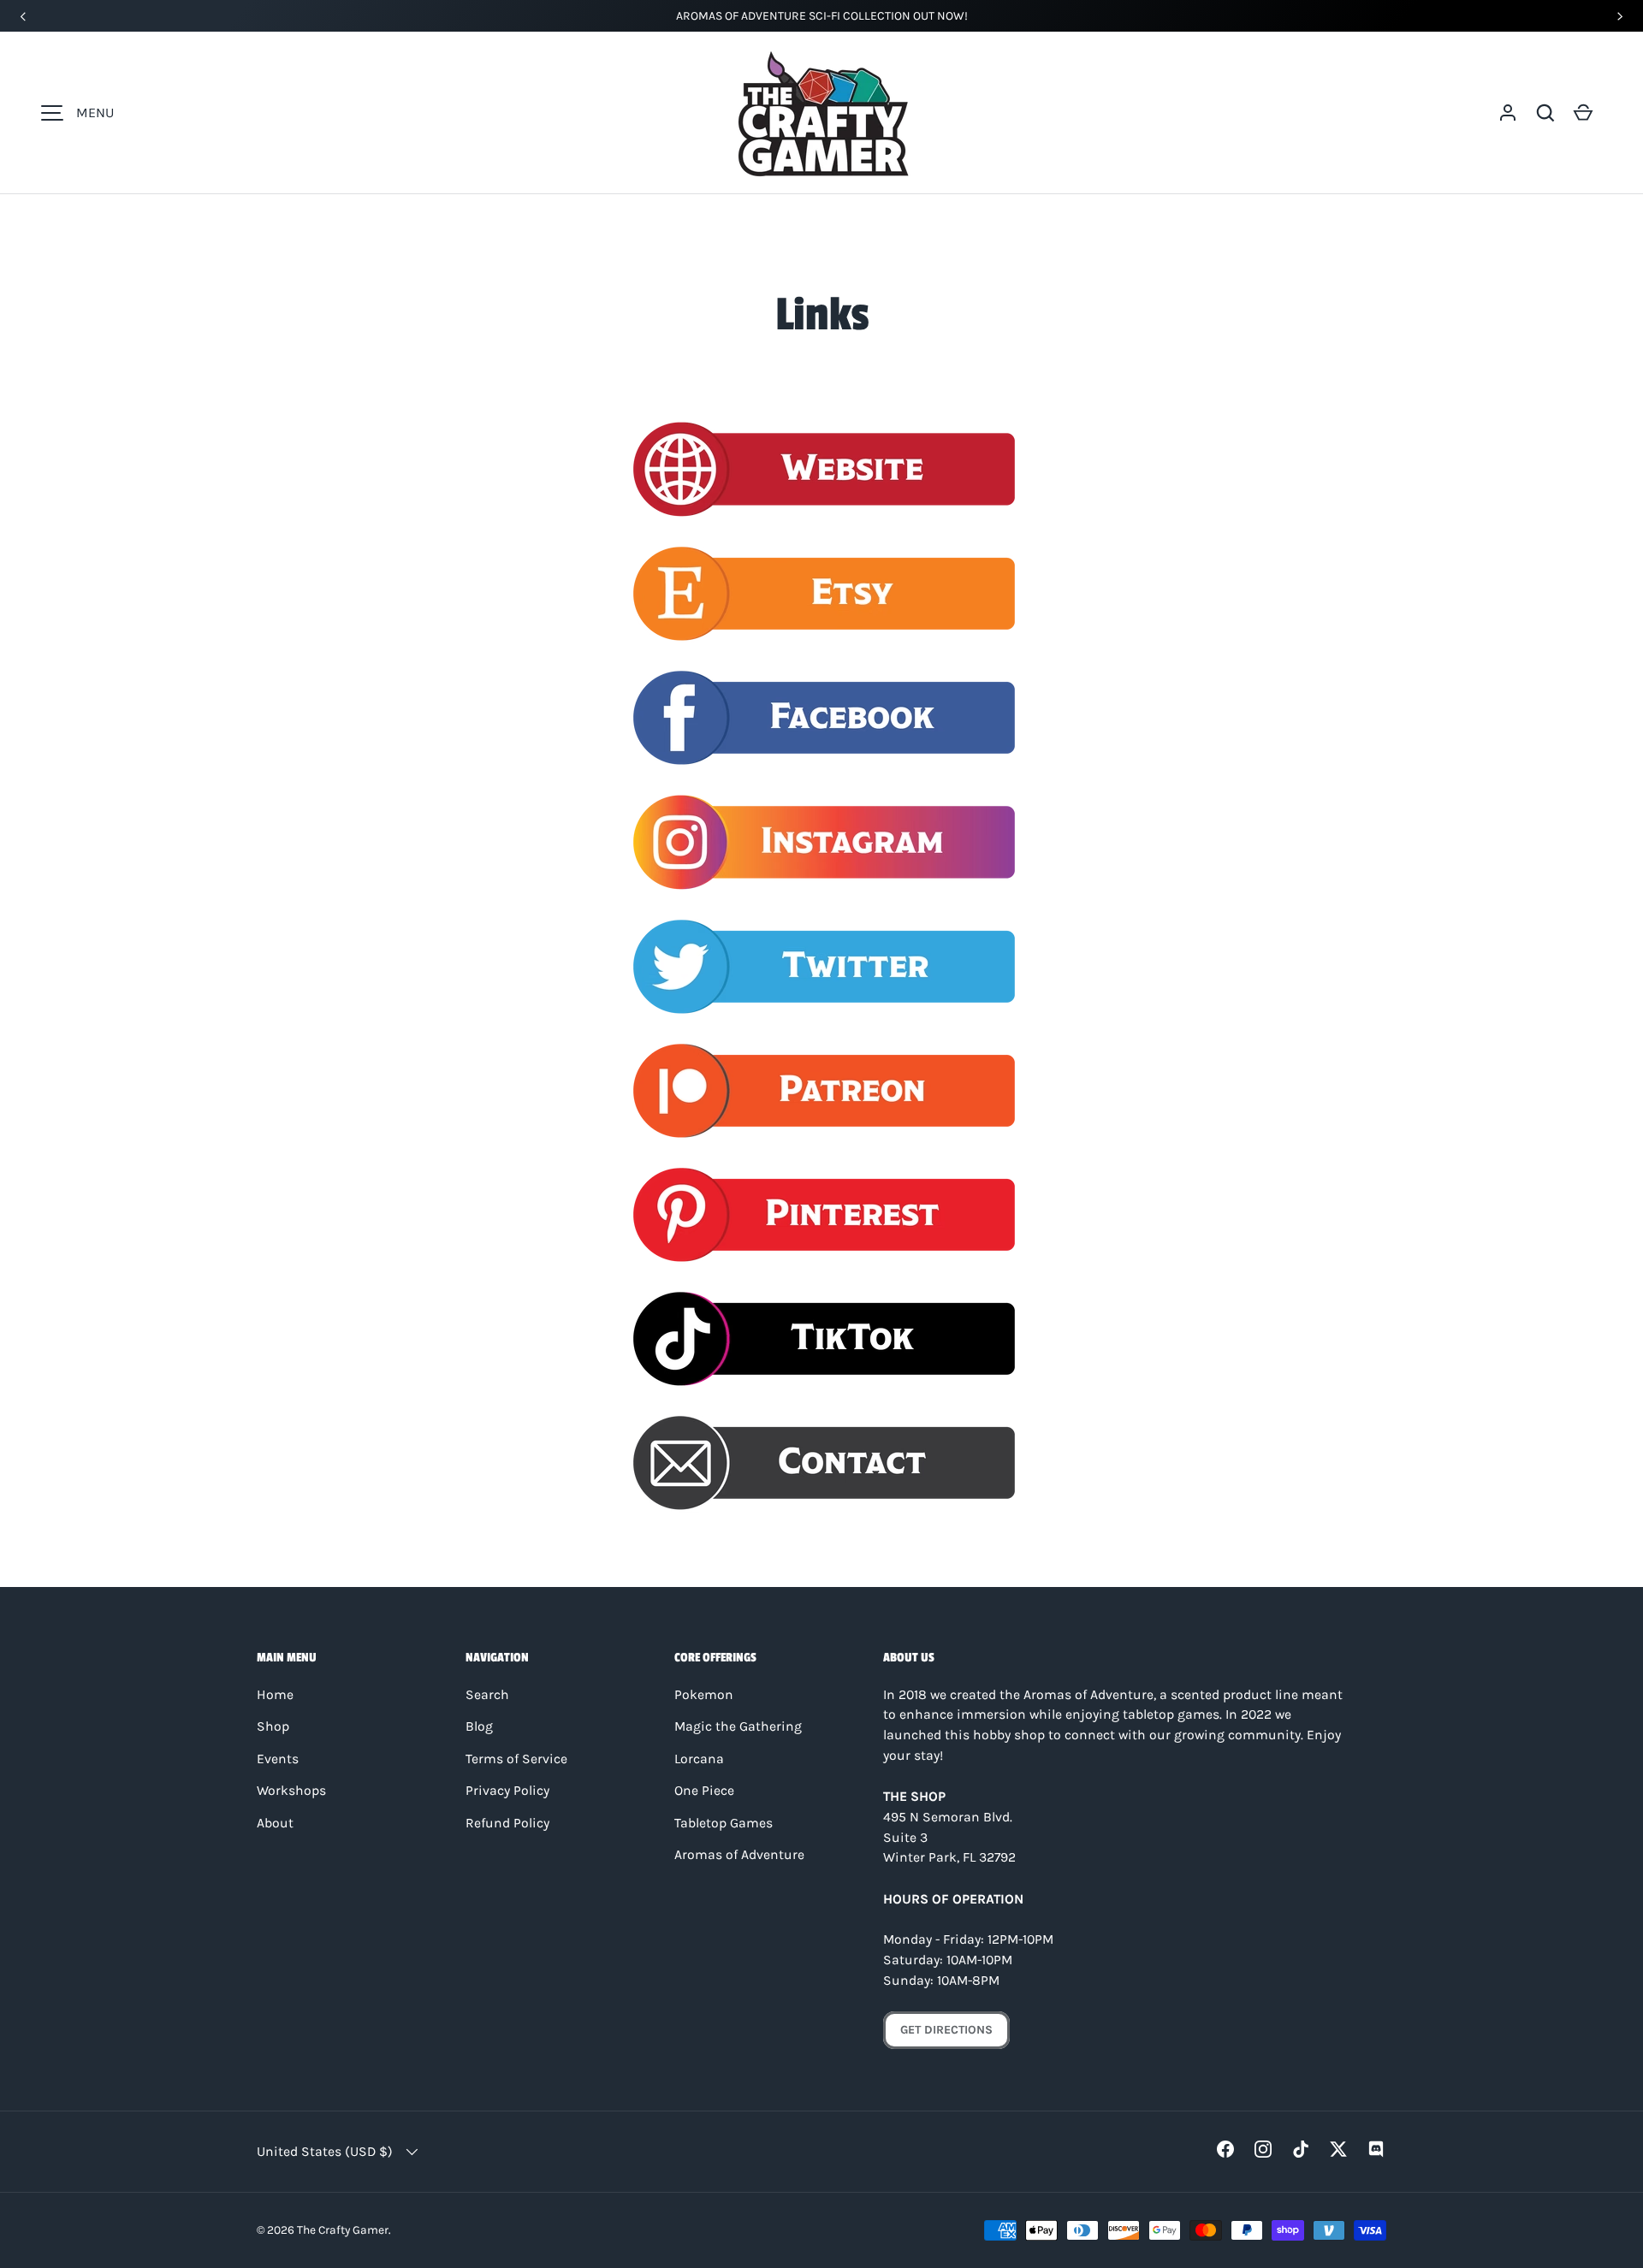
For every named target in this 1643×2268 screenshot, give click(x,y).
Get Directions (946, 2030)
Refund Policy (507, 1823)
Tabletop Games (724, 1823)
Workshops (291, 1791)
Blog (479, 1726)
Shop (273, 1726)
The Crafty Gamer (343, 2230)
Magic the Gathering (738, 1726)
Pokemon (704, 1695)
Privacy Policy (507, 1791)
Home (275, 1695)
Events (278, 1759)
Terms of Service (516, 1759)
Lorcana (699, 1759)
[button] (1545, 113)
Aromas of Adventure (739, 1855)
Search (487, 1695)
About (275, 1823)
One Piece (704, 1791)
